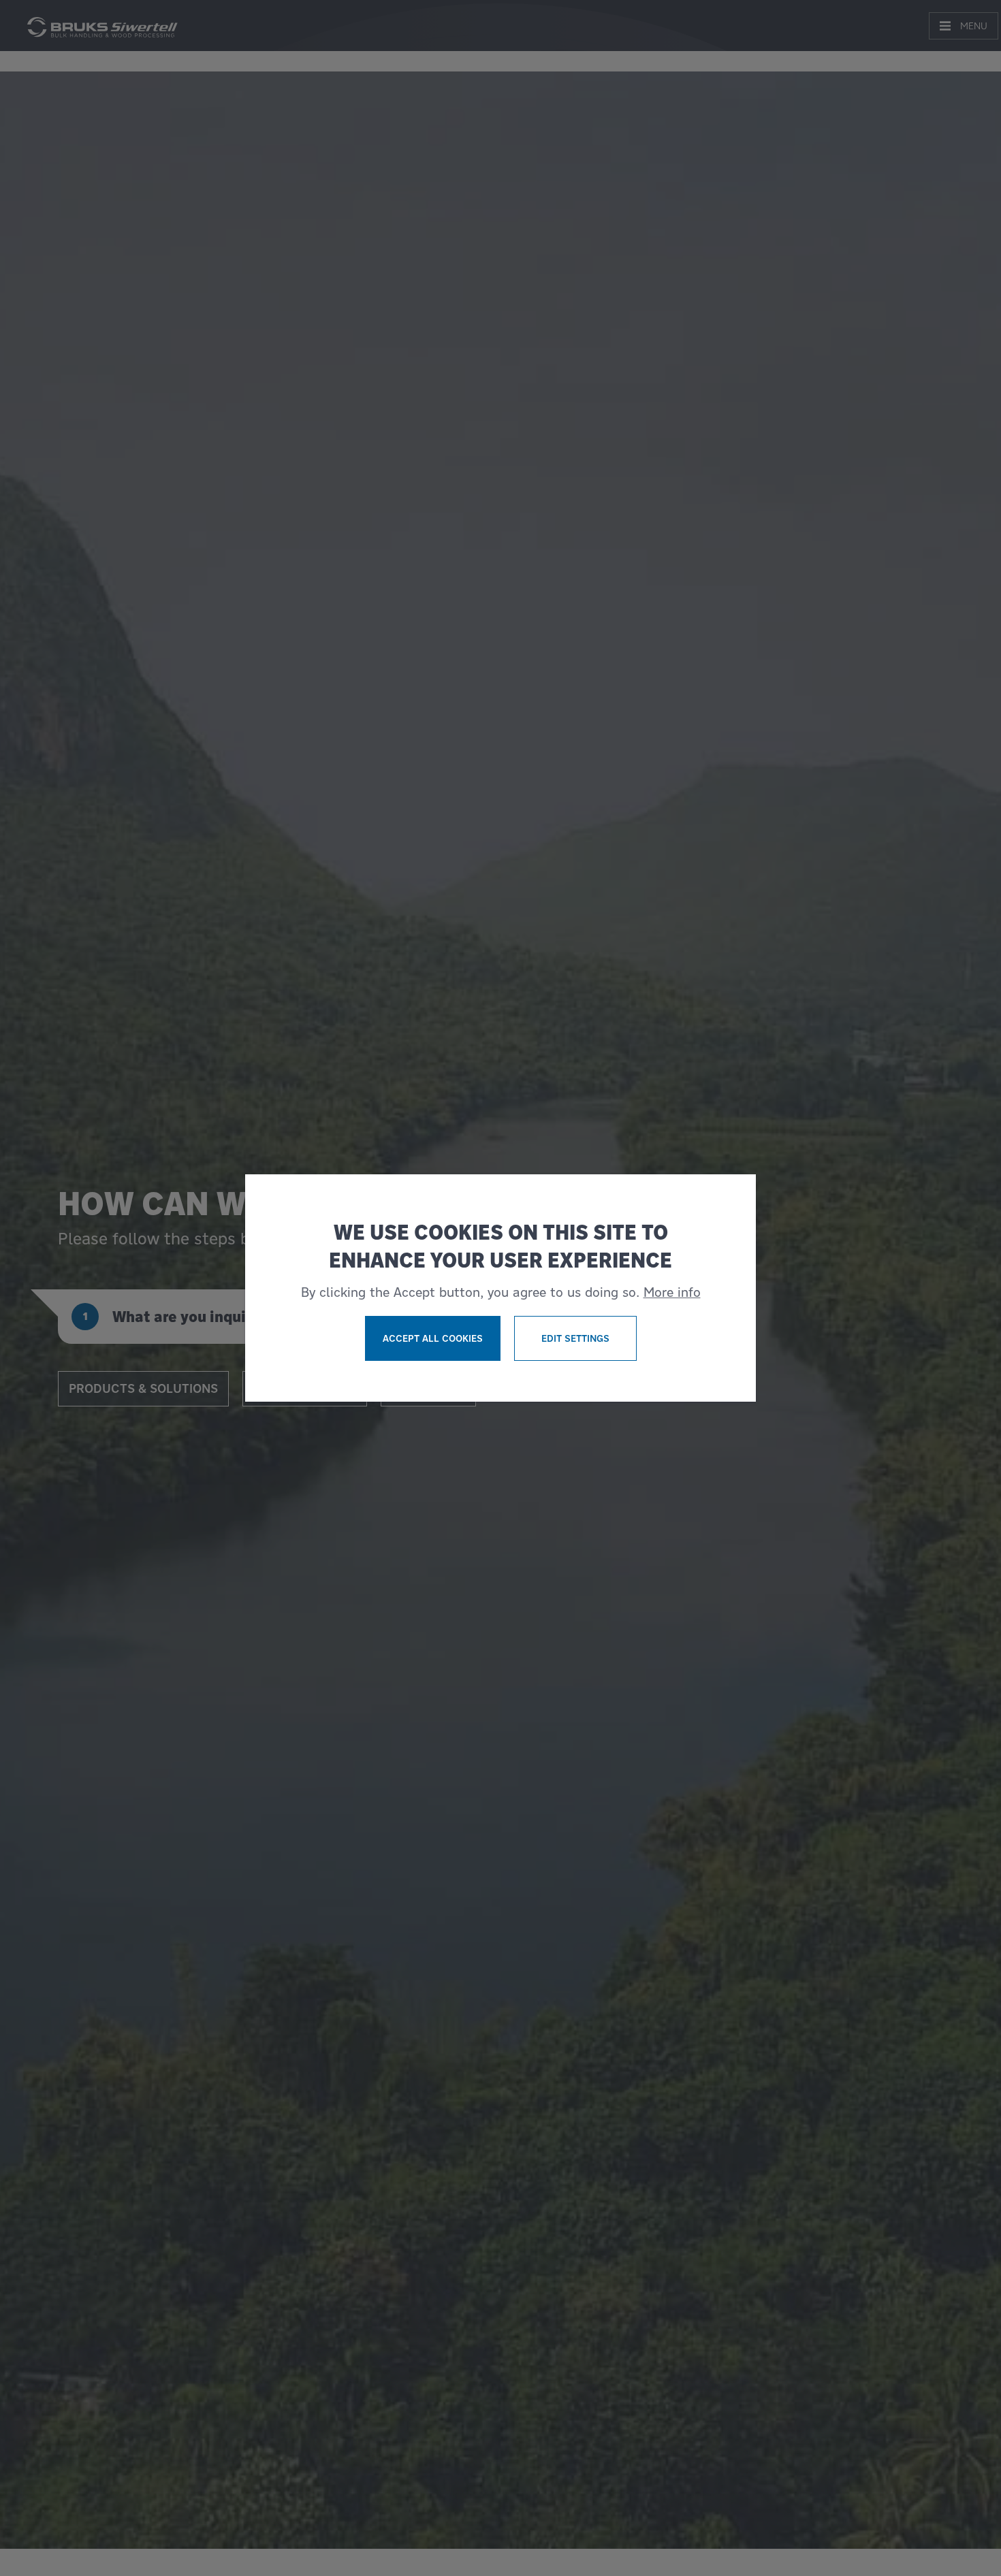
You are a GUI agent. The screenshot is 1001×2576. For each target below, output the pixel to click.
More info (672, 1292)
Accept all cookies (433, 1338)
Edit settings (575, 1338)
